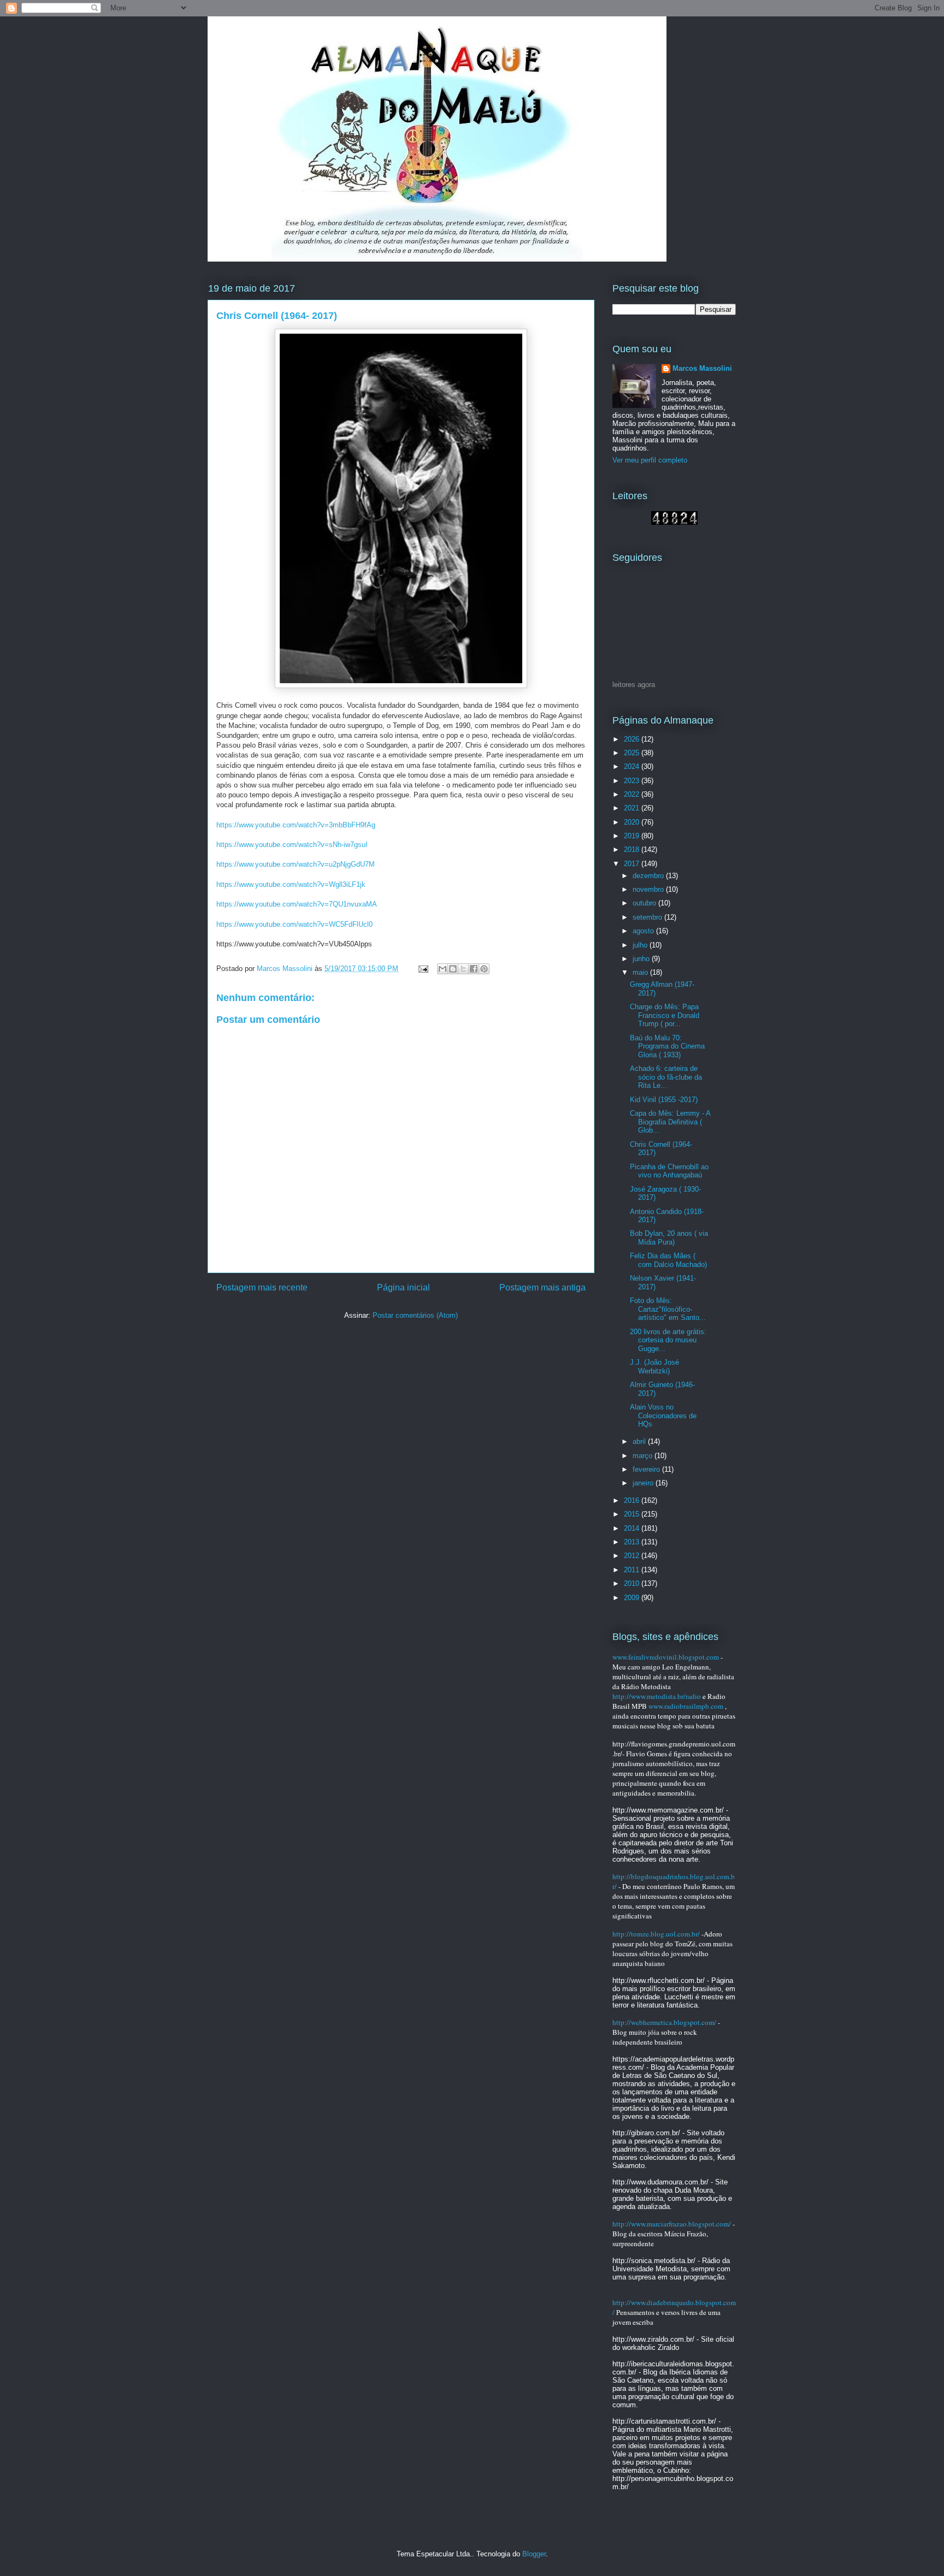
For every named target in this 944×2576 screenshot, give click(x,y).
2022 (633, 794)
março (644, 1456)
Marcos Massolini (702, 368)
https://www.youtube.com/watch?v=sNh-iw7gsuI (292, 845)
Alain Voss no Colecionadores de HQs (663, 1416)
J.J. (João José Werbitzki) (654, 1367)
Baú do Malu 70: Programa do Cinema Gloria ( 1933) (667, 1046)
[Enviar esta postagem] (423, 969)
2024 (633, 766)
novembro (649, 889)
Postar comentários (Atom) (415, 1315)
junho (642, 959)
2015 (633, 1514)
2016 (633, 1500)
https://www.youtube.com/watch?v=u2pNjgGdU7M (296, 864)
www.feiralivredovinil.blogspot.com (666, 1657)
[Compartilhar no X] (463, 969)
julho (641, 945)
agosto (644, 931)
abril (640, 1441)
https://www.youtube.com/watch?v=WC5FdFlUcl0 (294, 924)
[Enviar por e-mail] (442, 969)
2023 (633, 781)
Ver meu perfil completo (650, 460)
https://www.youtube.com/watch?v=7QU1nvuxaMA (297, 904)
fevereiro (647, 1469)
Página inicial (403, 1287)
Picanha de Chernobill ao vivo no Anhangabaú (669, 1171)
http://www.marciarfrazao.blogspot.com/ (672, 2224)
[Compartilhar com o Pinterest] (484, 969)
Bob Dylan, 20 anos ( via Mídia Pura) (669, 1238)
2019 (633, 836)
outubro (645, 903)
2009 (633, 1598)
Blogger (534, 2554)
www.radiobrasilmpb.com (686, 1706)
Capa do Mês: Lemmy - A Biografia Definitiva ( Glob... (670, 1122)
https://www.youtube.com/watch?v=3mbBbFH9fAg (296, 825)
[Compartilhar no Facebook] (474, 969)
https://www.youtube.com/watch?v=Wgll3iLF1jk (291, 884)
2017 (633, 864)
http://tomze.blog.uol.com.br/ (656, 1934)
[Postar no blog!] (453, 969)
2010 (633, 1583)
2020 (633, 822)
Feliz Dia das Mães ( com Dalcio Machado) (668, 1260)
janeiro (644, 1483)
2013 (633, 1542)
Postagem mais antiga (542, 1287)
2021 (633, 808)
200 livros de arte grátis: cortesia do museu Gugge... (668, 1340)
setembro (648, 917)
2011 (633, 1570)
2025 (633, 753)
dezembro (649, 876)
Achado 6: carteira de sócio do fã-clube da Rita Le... (666, 1077)
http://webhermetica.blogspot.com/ (664, 2022)
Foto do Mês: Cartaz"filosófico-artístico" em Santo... (668, 1309)
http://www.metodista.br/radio (657, 1696)
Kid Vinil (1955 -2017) (664, 1100)
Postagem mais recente (262, 1287)
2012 (633, 1556)
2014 (633, 1528)
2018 (633, 849)
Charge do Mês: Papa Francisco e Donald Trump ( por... (665, 1015)
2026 (633, 739)
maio (641, 972)
